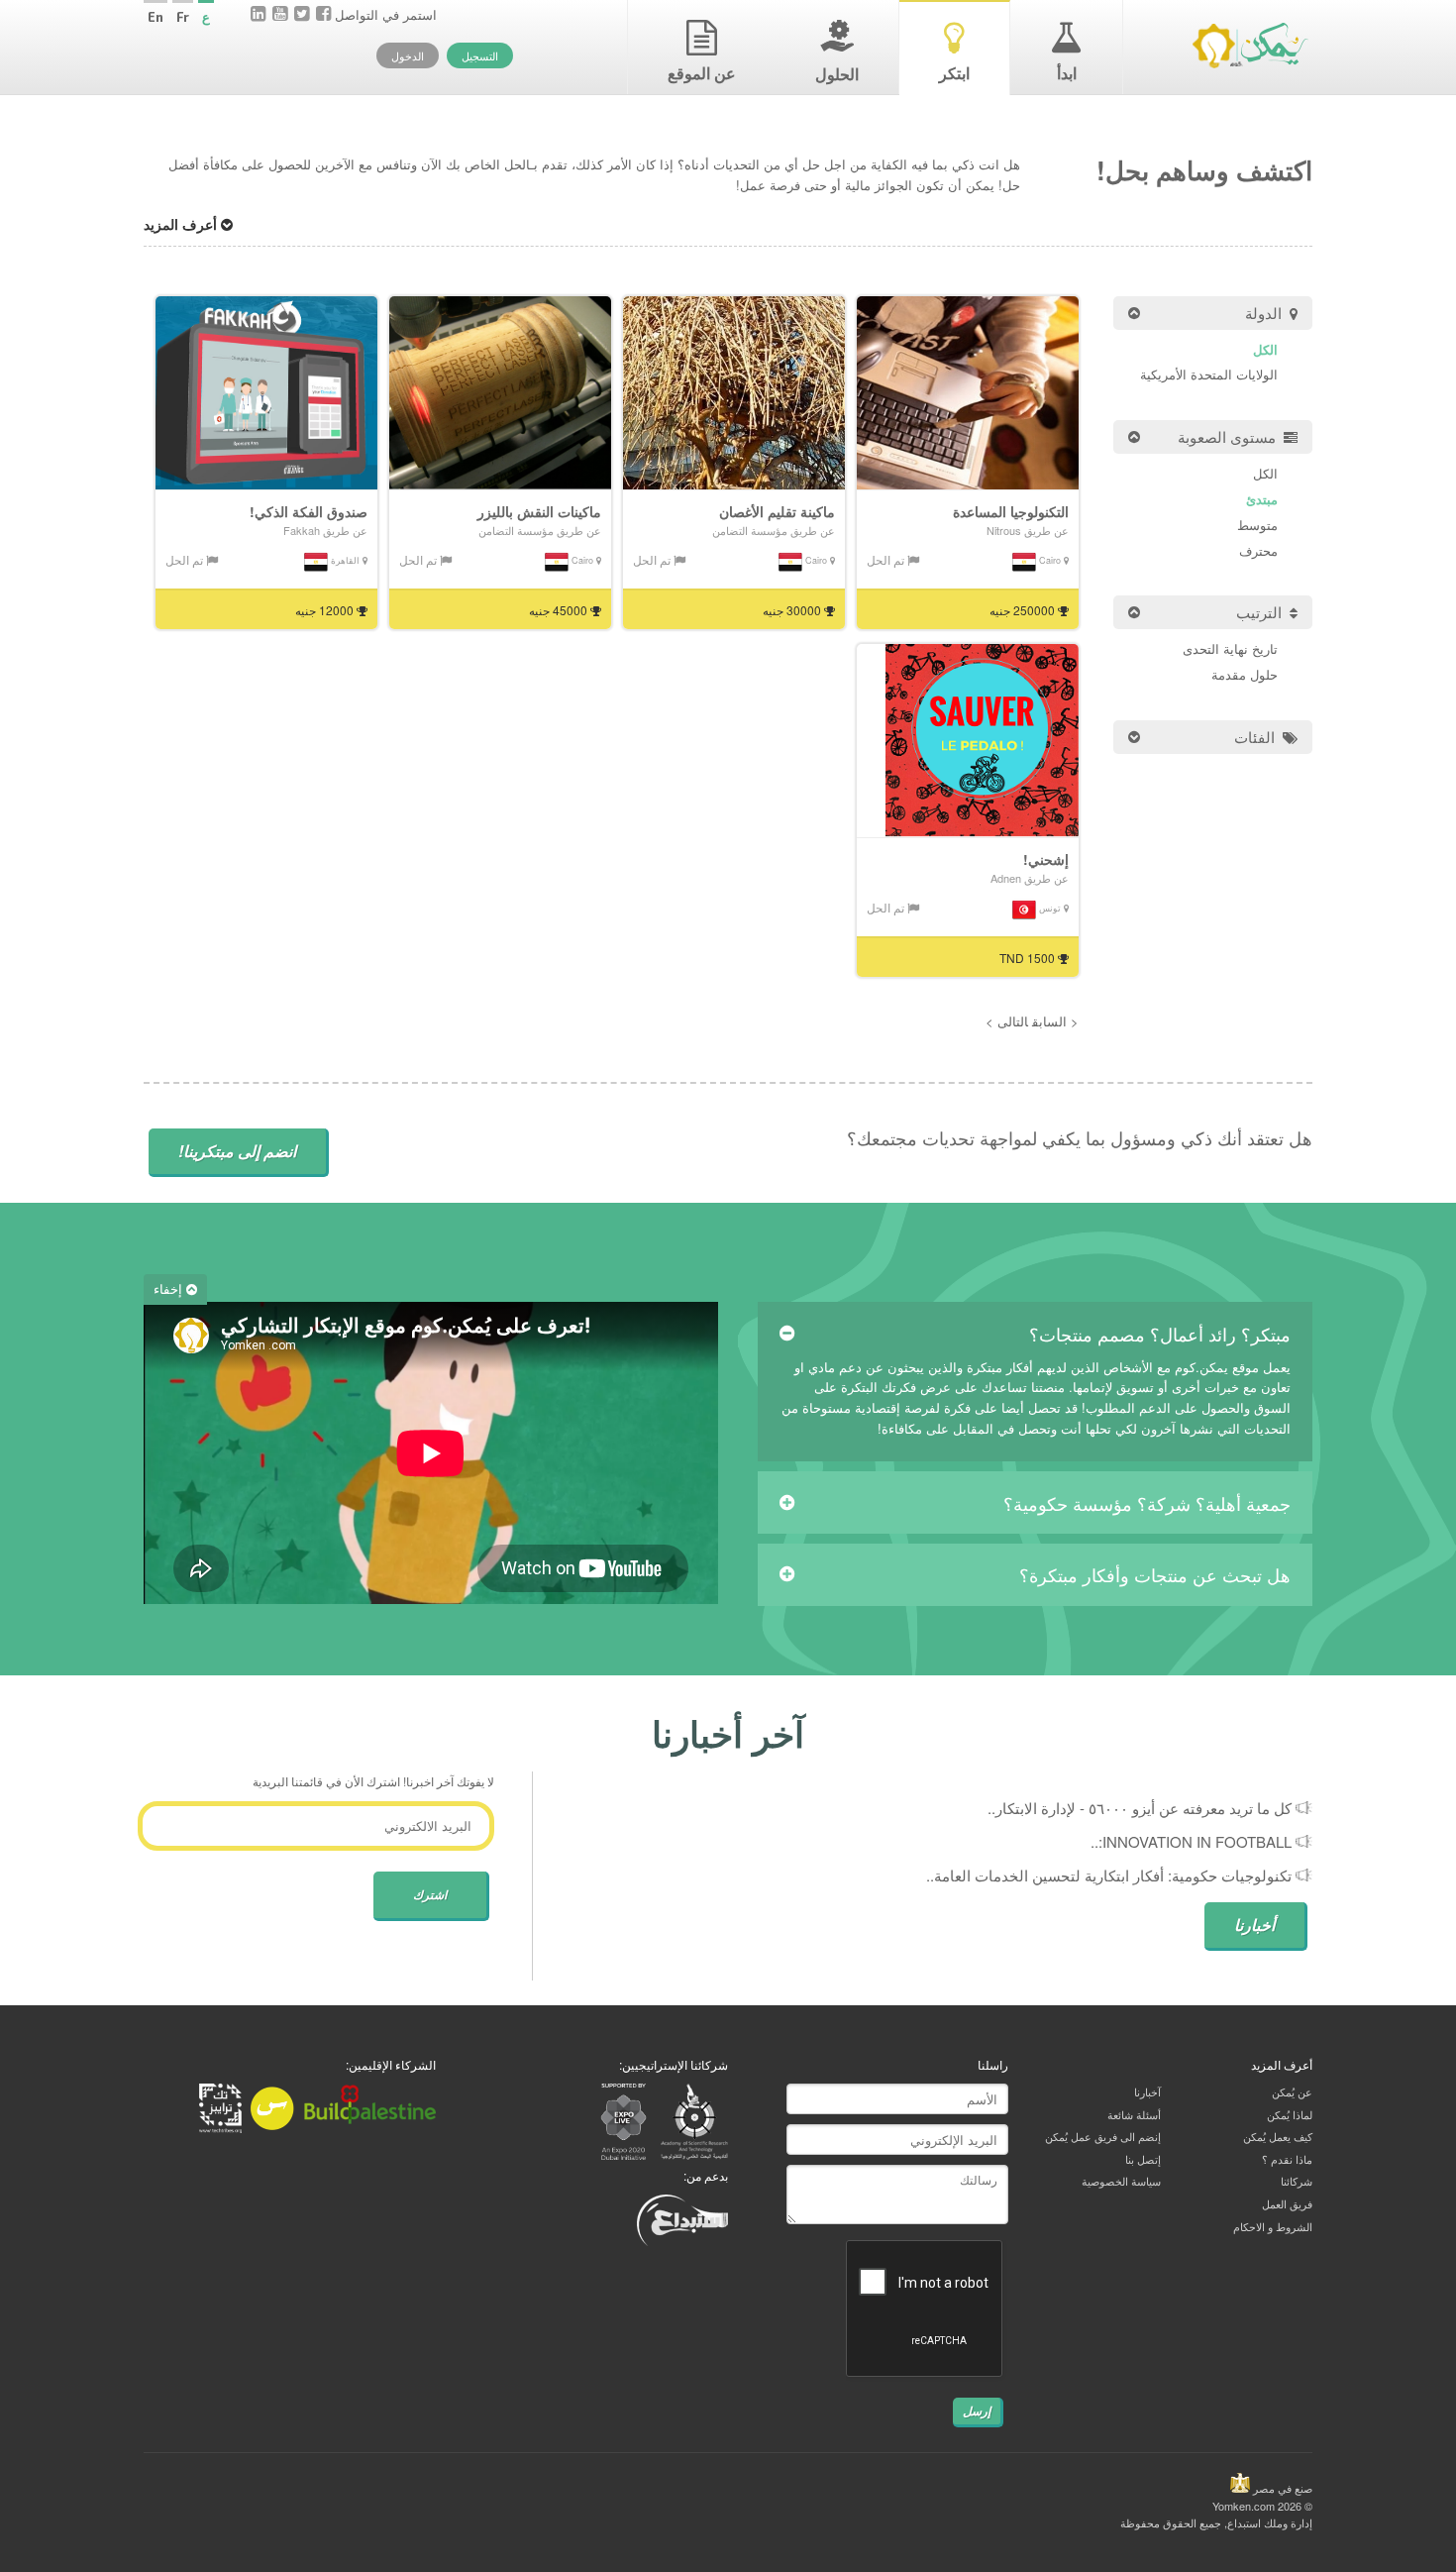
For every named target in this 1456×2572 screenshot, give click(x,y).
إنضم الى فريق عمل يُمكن (1103, 2136)
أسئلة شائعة (1134, 2114)
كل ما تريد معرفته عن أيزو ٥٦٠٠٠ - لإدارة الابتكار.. (1140, 1808)
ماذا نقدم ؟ (1287, 2159)
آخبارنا (1147, 2091)
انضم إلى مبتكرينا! (237, 1151)
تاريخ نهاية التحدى (1230, 648)
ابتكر (954, 73)
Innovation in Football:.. (1191, 1841)
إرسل (977, 2411)
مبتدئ (1262, 499)
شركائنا (1297, 2181)
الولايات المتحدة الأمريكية (1209, 374)
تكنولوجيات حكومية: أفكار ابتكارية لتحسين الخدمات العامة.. (1109, 1875)
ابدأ (1067, 73)
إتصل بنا (1143, 2159)
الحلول (837, 74)
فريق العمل (1287, 2203)
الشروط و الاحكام (1273, 2226)
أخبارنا (1254, 1925)
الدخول (408, 55)
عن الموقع (702, 73)
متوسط (1257, 525)
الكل (1265, 349)
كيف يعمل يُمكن (1278, 2136)
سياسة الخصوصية (1121, 2181)
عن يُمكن (1292, 2091)
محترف (1258, 550)
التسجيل (480, 55)
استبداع (1244, 2522)
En (156, 17)
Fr (183, 17)
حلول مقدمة (1245, 674)
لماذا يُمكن (1290, 2114)
